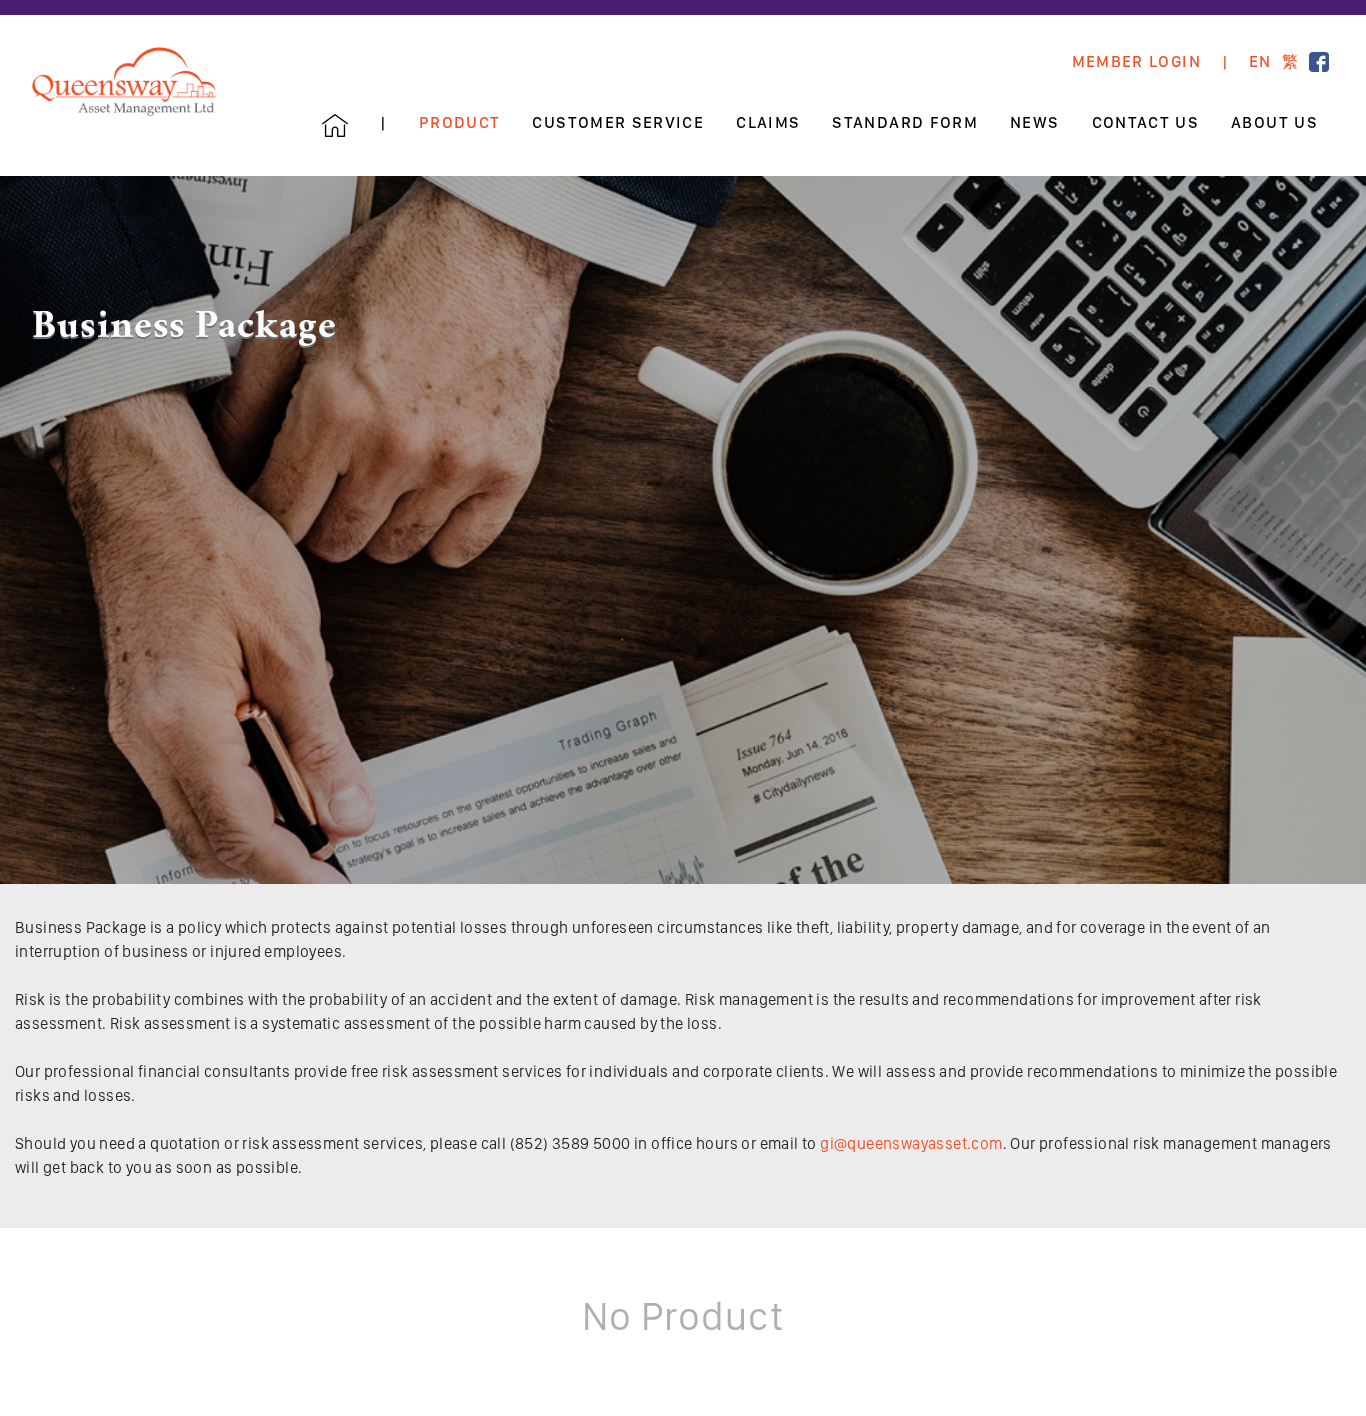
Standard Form (905, 123)
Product (460, 123)
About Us (1274, 123)
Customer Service (618, 123)
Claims (768, 123)
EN (1260, 62)
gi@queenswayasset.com (911, 1143)
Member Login (1136, 62)
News (1034, 123)
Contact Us (1146, 123)
